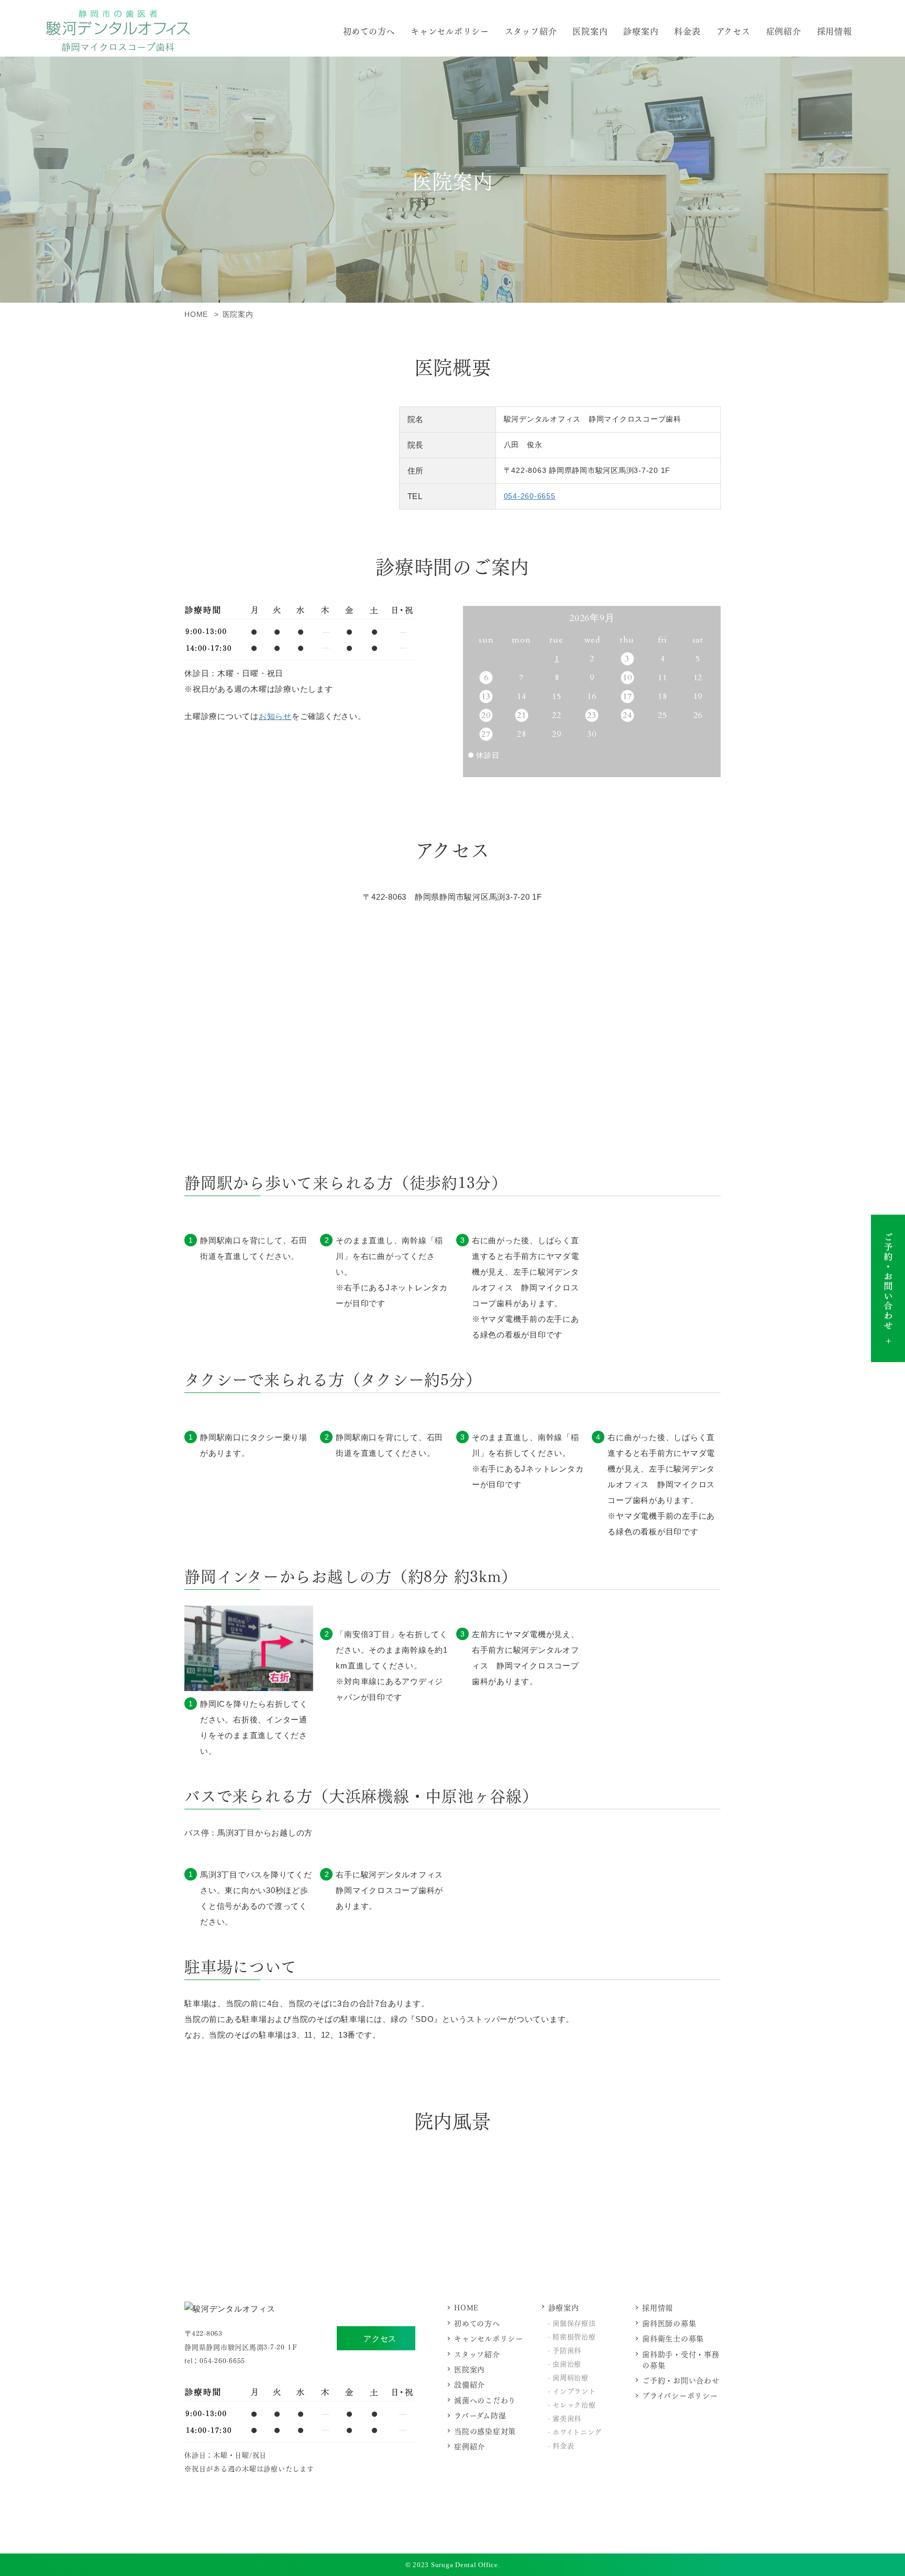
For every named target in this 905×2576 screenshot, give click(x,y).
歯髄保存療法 (574, 2322)
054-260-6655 (530, 496)
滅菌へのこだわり (485, 2400)
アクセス (380, 2339)
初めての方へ (369, 31)
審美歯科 (567, 2418)
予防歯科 (567, 2350)
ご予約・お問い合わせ (681, 2380)
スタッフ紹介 (531, 31)
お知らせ (275, 716)
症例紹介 (784, 31)
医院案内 (590, 31)
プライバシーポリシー (680, 2395)
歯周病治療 (571, 2377)
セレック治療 (574, 2404)
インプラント (574, 2390)
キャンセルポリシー (450, 31)
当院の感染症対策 (485, 2431)
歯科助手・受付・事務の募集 (681, 2359)
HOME (466, 2307)
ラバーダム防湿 (480, 2415)
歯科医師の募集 (669, 2323)
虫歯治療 (567, 2363)
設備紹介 (470, 2384)
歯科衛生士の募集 (673, 2338)
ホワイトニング (577, 2431)
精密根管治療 (574, 2336)
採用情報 (835, 31)
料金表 (687, 31)
